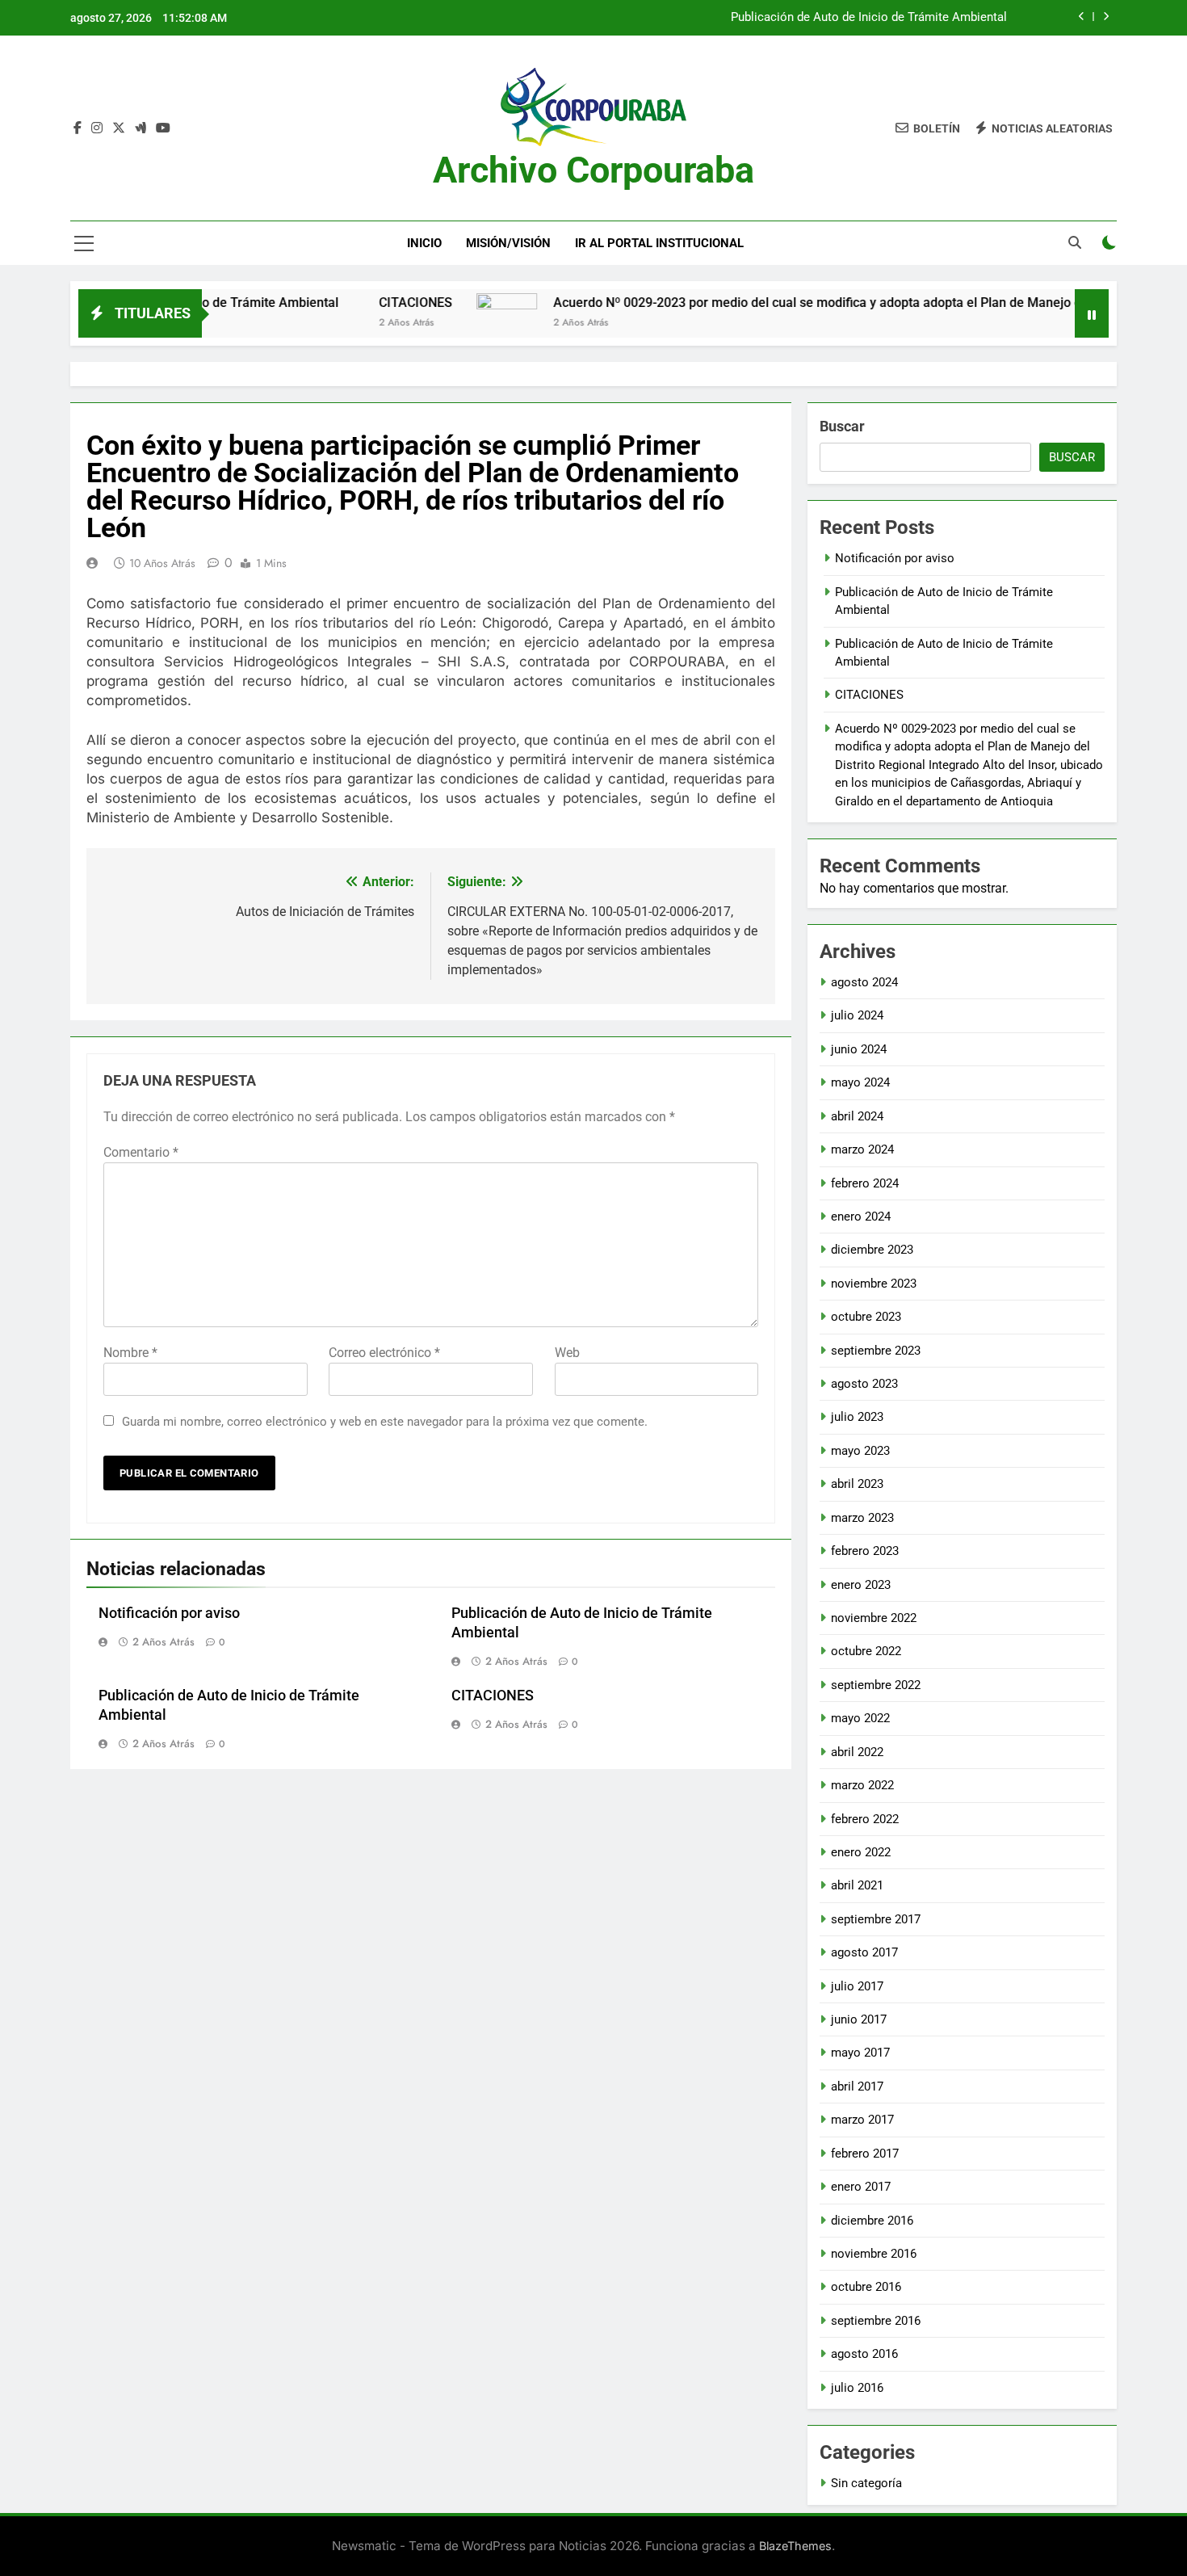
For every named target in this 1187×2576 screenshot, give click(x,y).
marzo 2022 (862, 1785)
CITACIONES (348, 303)
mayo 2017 (860, 2053)
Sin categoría (866, 2483)
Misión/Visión (508, 243)
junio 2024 (859, 1049)
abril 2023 (857, 1484)
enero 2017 (861, 2187)
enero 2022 (861, 1852)
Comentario (141, 1152)
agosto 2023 (864, 1384)
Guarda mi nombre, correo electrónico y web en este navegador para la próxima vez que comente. (385, 1422)
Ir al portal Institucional (659, 243)
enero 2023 (861, 1585)
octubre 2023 (866, 1317)
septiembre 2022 (876, 1685)
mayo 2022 (860, 1718)
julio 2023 (857, 1417)
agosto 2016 (864, 2354)
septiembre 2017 (876, 1919)
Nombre (130, 1353)
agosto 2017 (864, 1952)
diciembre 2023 (872, 1250)
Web (567, 1353)
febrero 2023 (865, 1551)
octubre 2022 (866, 1651)
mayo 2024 (860, 1082)
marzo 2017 (862, 2120)
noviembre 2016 (874, 2254)
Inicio (424, 243)
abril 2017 (857, 2086)
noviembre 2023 (874, 1284)
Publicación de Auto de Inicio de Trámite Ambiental (869, 18)
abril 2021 (857, 1885)
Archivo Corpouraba (593, 170)
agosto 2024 (864, 982)
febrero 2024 (865, 1183)
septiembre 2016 (876, 2321)
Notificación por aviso (169, 1613)
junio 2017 (859, 2019)
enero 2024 (861, 1217)
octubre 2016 (866, 2287)
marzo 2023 (862, 1518)
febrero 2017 (865, 2154)
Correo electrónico (384, 1353)
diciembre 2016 (872, 2221)
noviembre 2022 (874, 1618)
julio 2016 (857, 2388)
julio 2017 (857, 1986)
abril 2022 (857, 1752)
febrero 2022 (865, 1819)
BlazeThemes (795, 2546)
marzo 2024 (862, 1149)
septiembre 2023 (876, 1351)
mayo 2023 (860, 1451)
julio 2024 (857, 1015)
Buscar (842, 426)
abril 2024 (857, 1116)
